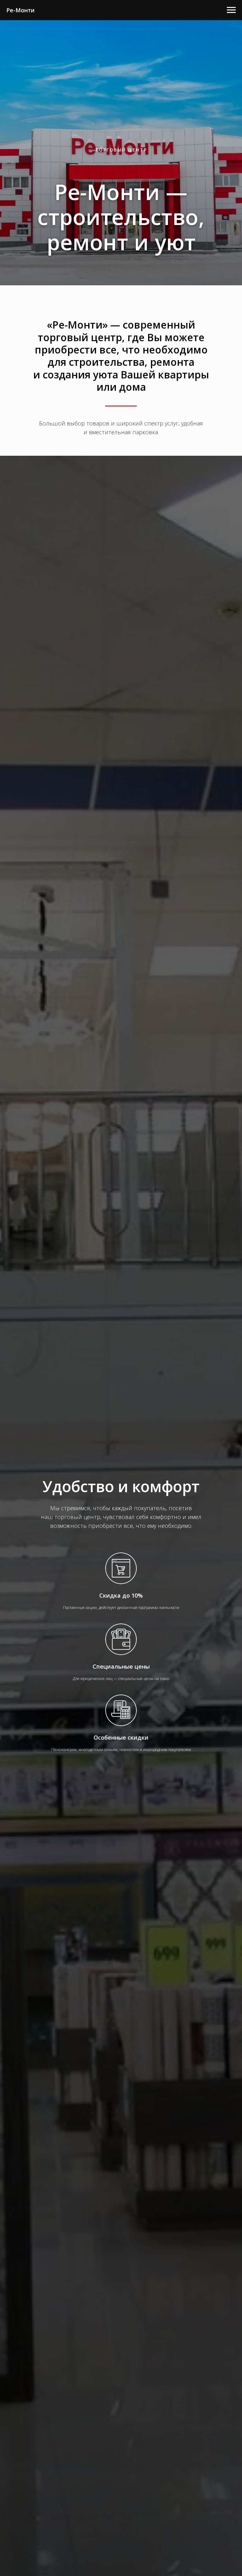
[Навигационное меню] (231, 10)
